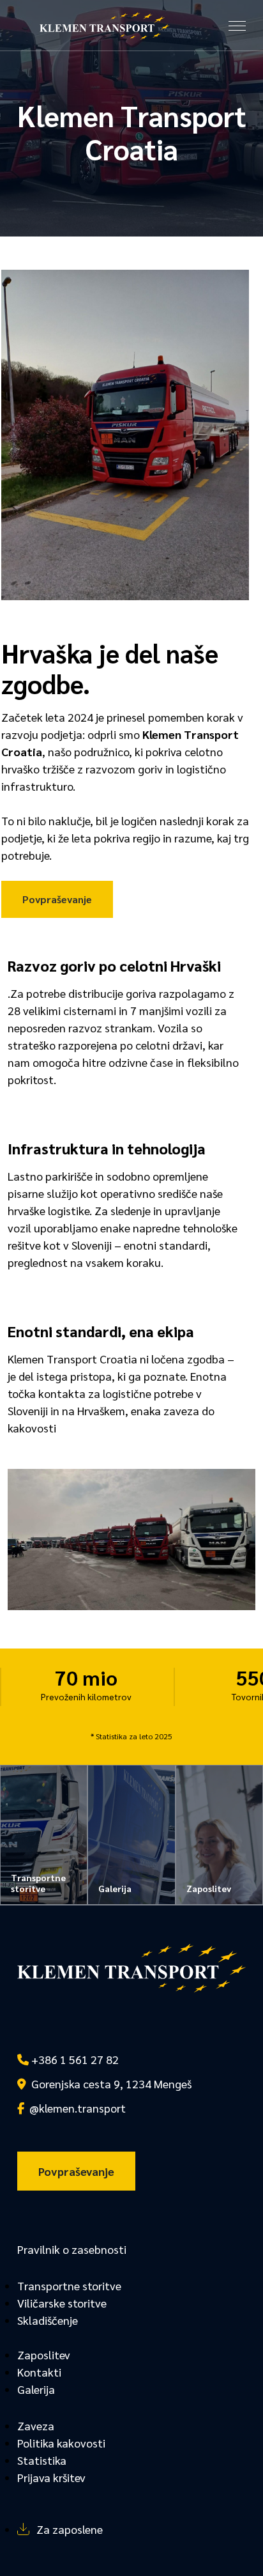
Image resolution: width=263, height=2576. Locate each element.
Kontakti (39, 2372)
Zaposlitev (44, 2355)
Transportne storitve (69, 2285)
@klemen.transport (75, 2108)
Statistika (42, 2460)
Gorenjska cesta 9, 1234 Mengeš (109, 2083)
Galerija (36, 2389)
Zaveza (36, 2425)
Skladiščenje (48, 2320)
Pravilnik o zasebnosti (72, 2249)
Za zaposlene (70, 2529)
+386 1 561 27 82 (74, 2059)
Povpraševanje (57, 899)
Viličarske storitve (62, 2303)
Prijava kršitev (51, 2477)
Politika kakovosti (61, 2443)
